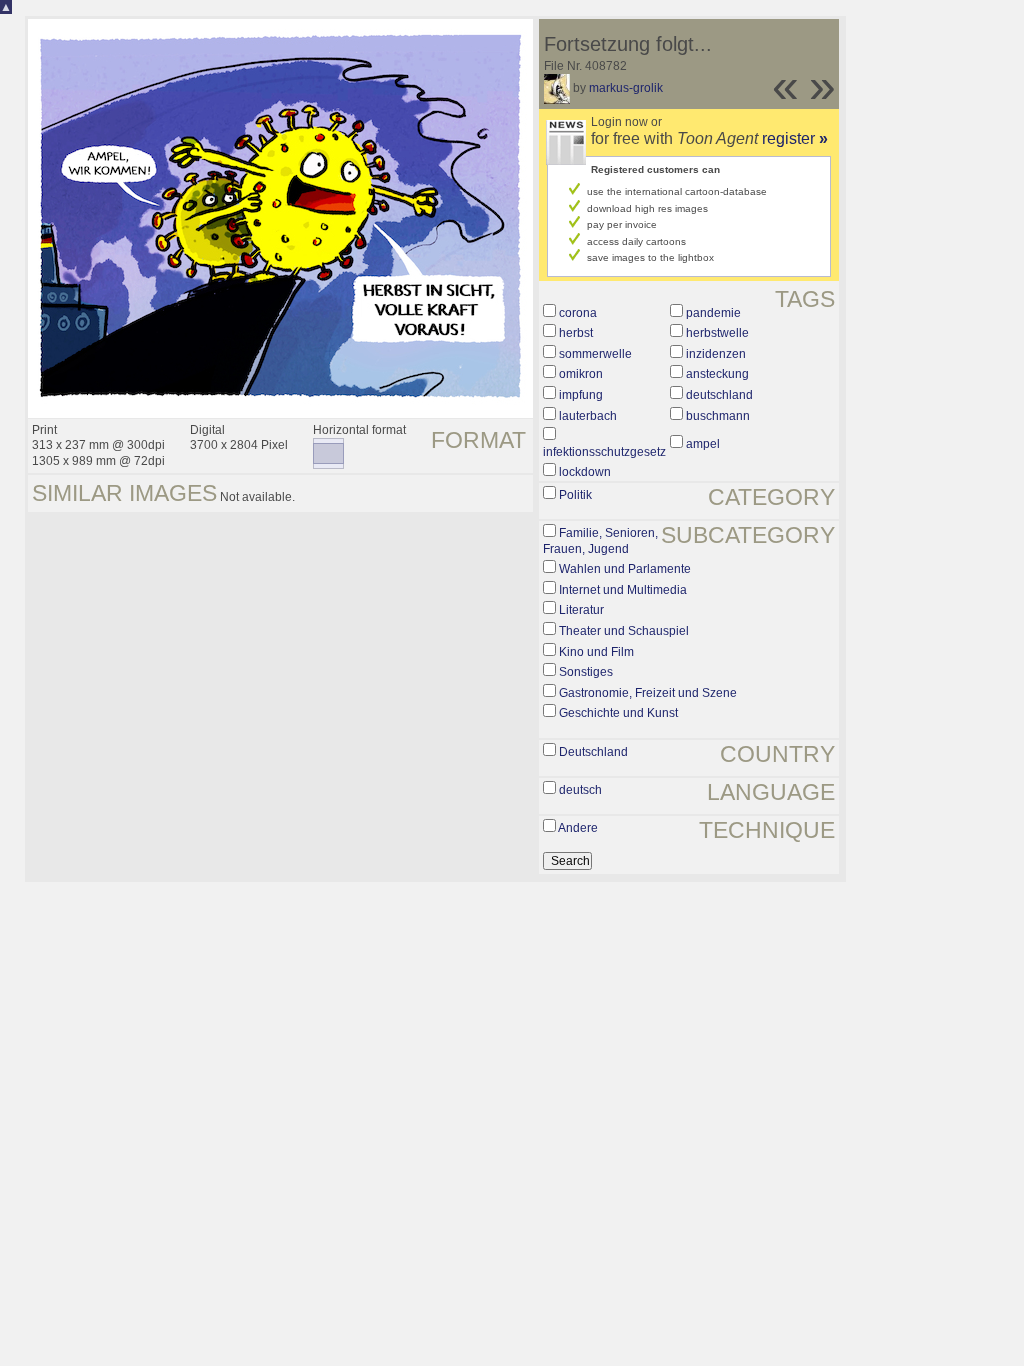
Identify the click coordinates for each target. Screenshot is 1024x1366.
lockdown (585, 472)
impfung (581, 395)
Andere (578, 828)
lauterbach (588, 416)
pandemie (713, 313)
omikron (581, 374)
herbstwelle (717, 333)
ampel (703, 444)
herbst (576, 333)
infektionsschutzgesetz (604, 452)
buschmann (718, 416)
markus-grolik (626, 88)
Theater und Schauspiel (624, 631)
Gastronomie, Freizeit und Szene (648, 693)
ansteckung (717, 374)
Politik (575, 495)
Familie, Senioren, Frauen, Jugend (600, 541)
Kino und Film (596, 652)
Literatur (581, 610)
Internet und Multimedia (623, 590)
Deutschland (593, 752)
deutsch (580, 790)
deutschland (719, 395)
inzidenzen (716, 354)
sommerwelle (595, 354)
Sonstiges (586, 672)
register (795, 138)
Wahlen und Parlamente (625, 569)
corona (578, 313)
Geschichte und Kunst (618, 713)
